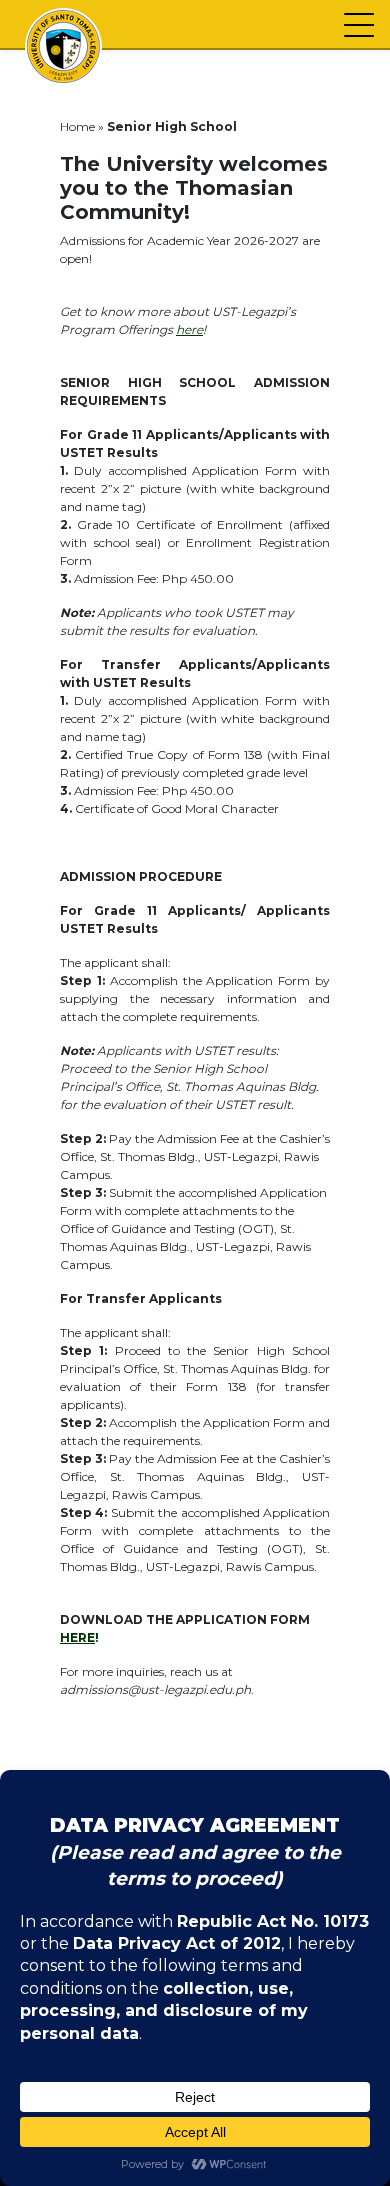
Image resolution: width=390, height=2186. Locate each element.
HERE (77, 1637)
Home (77, 126)
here (189, 329)
